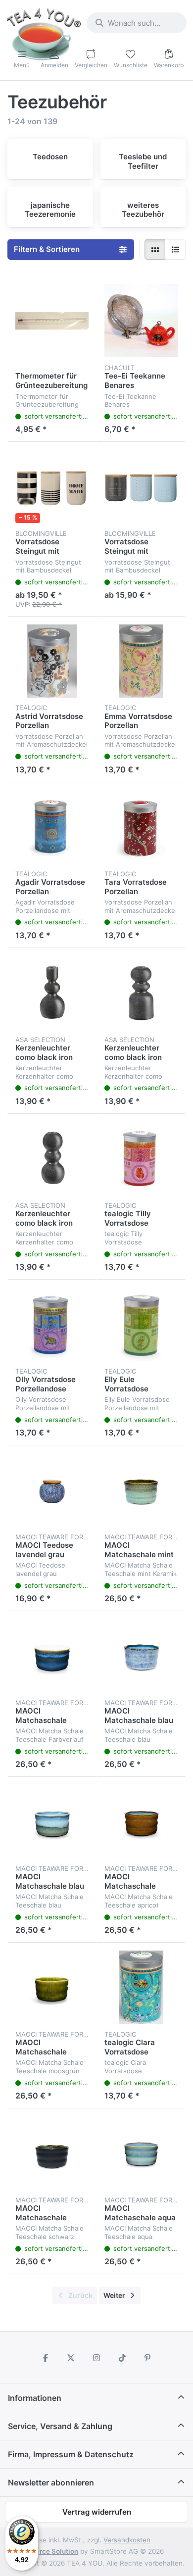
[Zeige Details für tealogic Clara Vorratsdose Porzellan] (141, 1987)
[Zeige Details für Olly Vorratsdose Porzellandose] (52, 1324)
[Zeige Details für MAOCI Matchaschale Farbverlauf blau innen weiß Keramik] (52, 1656)
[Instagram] (96, 2358)
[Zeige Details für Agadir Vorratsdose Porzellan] (52, 827)
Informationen (35, 2398)
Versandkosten (127, 2540)
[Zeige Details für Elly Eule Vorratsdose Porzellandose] (141, 1324)
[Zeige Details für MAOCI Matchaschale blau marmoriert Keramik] (141, 1656)
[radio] (155, 249)
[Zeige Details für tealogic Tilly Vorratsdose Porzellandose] (141, 1158)
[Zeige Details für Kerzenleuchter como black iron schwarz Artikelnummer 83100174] (141, 993)
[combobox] (137, 23)
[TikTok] (122, 2358)
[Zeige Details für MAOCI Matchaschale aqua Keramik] (141, 2153)
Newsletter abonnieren (51, 2482)
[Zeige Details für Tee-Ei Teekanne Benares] (141, 321)
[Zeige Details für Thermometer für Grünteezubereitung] (52, 321)
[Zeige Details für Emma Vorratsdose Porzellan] (141, 661)
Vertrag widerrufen (97, 2512)
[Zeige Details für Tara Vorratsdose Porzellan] (141, 827)
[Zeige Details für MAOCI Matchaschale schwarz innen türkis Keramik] (52, 2153)
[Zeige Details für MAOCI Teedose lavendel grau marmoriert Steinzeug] (52, 1490)
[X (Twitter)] (71, 2358)
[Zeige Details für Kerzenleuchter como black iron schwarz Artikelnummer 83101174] (52, 1158)
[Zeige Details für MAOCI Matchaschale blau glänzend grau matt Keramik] (52, 1821)
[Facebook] (46, 2358)
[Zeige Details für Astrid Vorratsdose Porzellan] (52, 661)
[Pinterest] (147, 2358)
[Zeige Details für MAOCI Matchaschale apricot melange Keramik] (141, 1821)
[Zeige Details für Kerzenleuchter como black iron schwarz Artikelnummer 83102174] (52, 993)
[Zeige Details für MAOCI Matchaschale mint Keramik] (141, 1490)
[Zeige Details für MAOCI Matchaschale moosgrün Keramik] (52, 1987)
